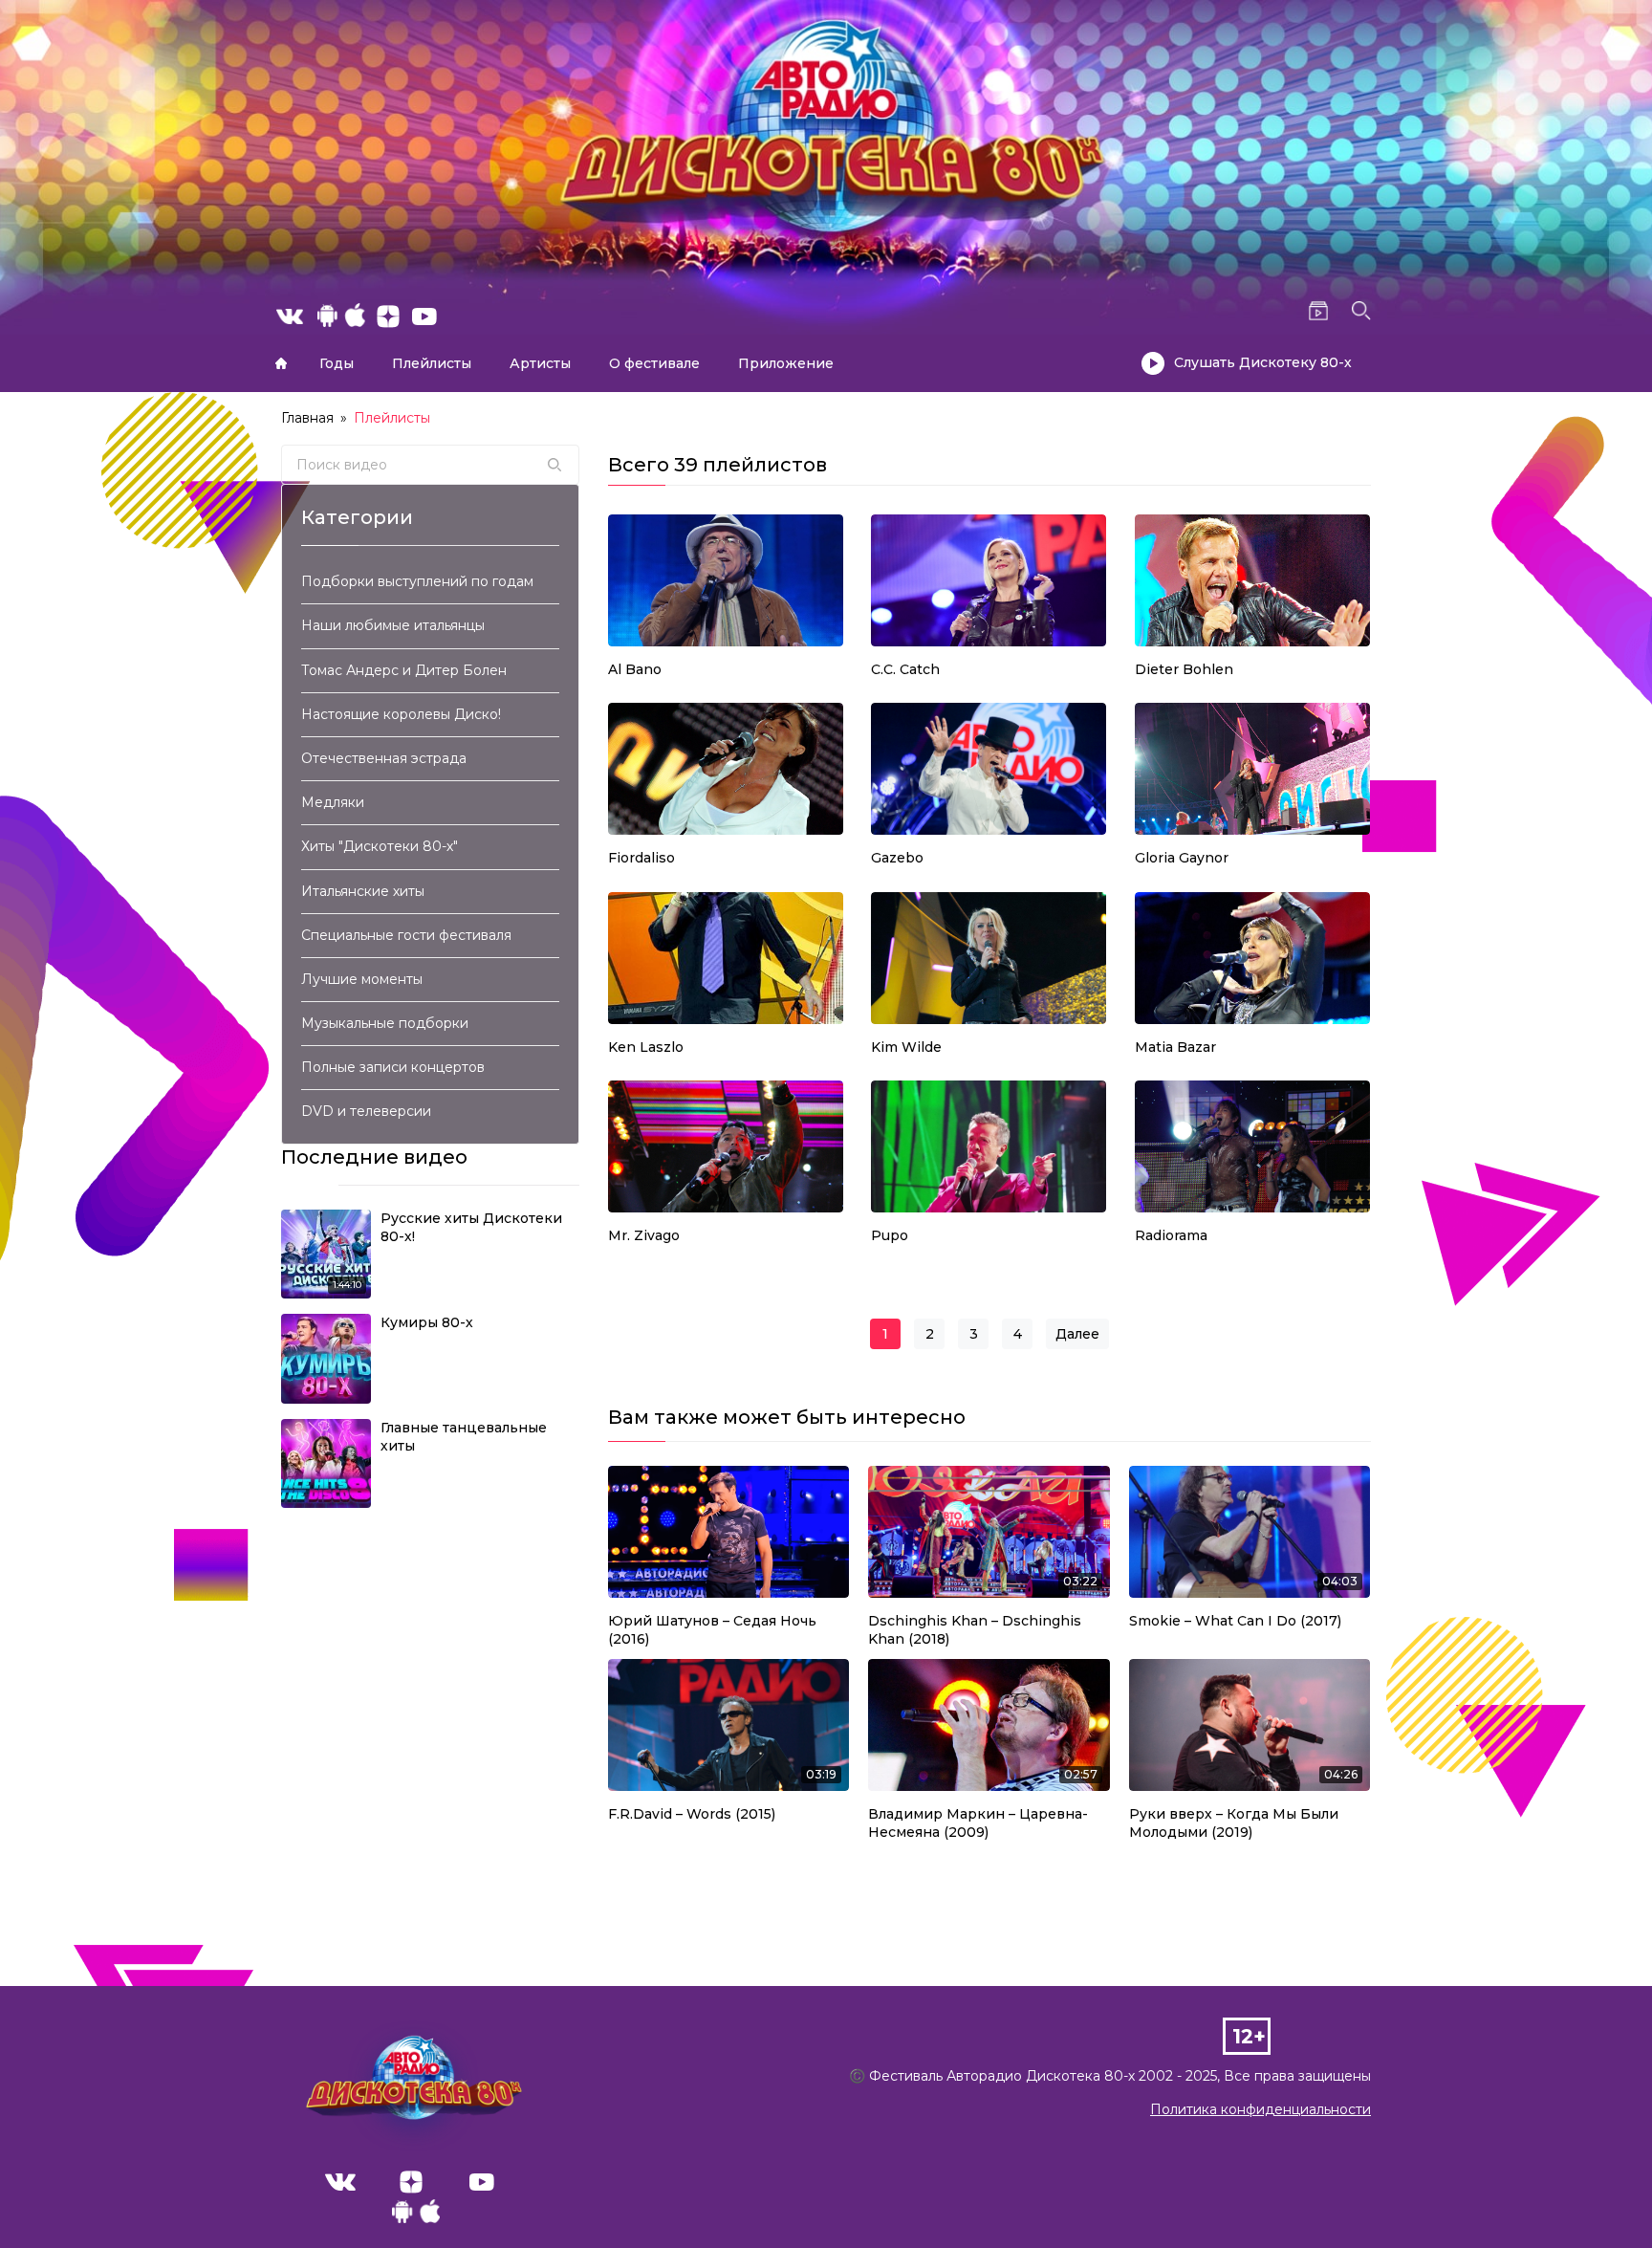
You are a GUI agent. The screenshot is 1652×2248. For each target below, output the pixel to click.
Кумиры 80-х (427, 1322)
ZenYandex (411, 2182)
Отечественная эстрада (384, 758)
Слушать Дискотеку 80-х (1263, 362)
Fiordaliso (641, 858)
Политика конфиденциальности (1261, 2109)
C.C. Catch (905, 669)
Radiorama (1171, 1235)
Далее (1077, 1334)
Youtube (482, 2182)
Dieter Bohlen (1184, 669)
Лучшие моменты (362, 979)
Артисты (540, 363)
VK (340, 2182)
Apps (416, 2216)
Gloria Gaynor (1182, 858)
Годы (337, 363)
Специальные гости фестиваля (406, 935)
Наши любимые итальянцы (393, 625)
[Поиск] (554, 465)
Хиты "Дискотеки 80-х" (380, 846)
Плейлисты (432, 363)
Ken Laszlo (646, 1047)
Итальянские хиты (363, 891)
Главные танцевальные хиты (464, 1437)
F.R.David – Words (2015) (692, 1814)
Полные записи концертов (393, 1067)
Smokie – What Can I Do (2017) (1235, 1621)
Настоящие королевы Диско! (401, 714)
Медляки (333, 802)
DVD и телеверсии (366, 1111)
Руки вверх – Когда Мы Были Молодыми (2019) (1234, 1823)
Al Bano (635, 669)
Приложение (786, 363)
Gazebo (897, 858)
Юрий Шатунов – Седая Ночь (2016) (712, 1630)
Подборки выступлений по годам (417, 581)
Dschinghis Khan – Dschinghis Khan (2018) (975, 1630)
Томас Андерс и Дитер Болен (404, 670)
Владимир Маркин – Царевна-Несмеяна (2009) (978, 1823)
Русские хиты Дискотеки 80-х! (471, 1228)
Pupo (890, 1235)
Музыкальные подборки (385, 1023)
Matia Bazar (1175, 1047)
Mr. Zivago (644, 1235)
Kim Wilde (906, 1047)
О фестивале (654, 363)
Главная (281, 363)
